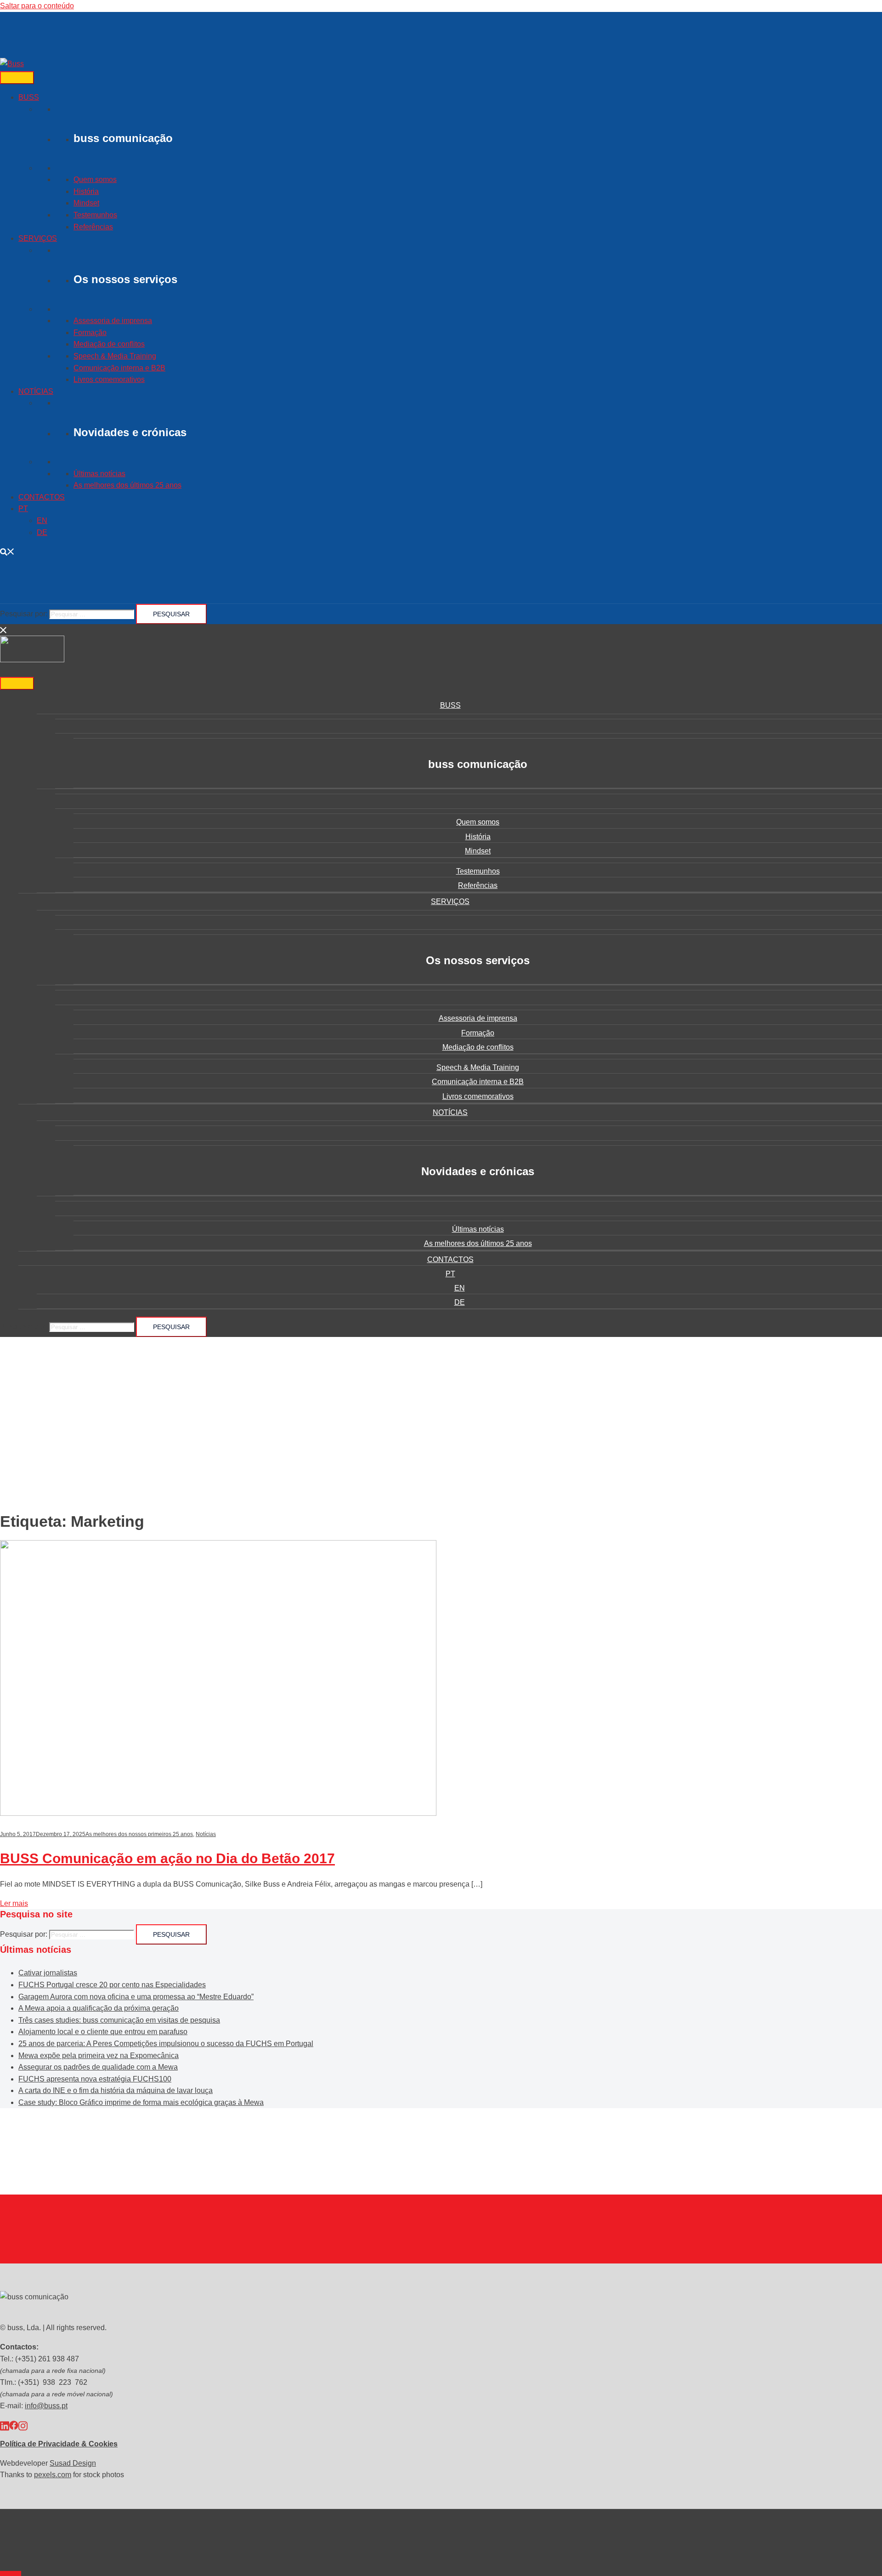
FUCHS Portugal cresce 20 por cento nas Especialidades (112, 1985)
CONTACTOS (42, 497)
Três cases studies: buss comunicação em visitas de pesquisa (119, 2020)
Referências (93, 227)
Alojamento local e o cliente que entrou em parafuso (103, 2032)
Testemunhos (95, 215)
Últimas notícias (99, 474)
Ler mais (14, 1903)
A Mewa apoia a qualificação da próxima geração (99, 2008)
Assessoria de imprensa (113, 321)
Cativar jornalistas (48, 1973)
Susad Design (73, 2463)
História (86, 191)
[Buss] (12, 64)
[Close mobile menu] (4, 630)
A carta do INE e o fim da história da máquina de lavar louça (116, 2090)
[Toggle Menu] (17, 78)
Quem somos (95, 179)
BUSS (29, 97)
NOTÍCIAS (36, 391)
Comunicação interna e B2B (119, 368)
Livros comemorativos (109, 379)
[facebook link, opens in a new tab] (14, 2425)
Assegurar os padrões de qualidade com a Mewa (98, 2067)
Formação (90, 333)
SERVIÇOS (38, 238)
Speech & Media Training (115, 356)
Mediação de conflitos (109, 344)
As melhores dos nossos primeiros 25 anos (139, 1834)
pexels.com (53, 2475)
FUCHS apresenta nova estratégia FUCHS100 (95, 2079)
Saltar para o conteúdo (37, 6)
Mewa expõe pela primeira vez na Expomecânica (99, 2056)
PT (23, 509)
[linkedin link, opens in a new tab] (5, 2425)
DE (42, 532)
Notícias (206, 1834)
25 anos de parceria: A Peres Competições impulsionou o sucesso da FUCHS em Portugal (166, 2044)
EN (42, 520)
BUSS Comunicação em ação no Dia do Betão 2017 (167, 1858)
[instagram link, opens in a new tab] (23, 2425)
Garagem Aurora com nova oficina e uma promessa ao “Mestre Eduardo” (136, 1997)
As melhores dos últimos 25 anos (127, 485)
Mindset (86, 203)
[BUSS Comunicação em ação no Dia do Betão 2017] (218, 1813)
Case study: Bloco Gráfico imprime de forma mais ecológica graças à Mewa (141, 2102)
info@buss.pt (46, 2406)
